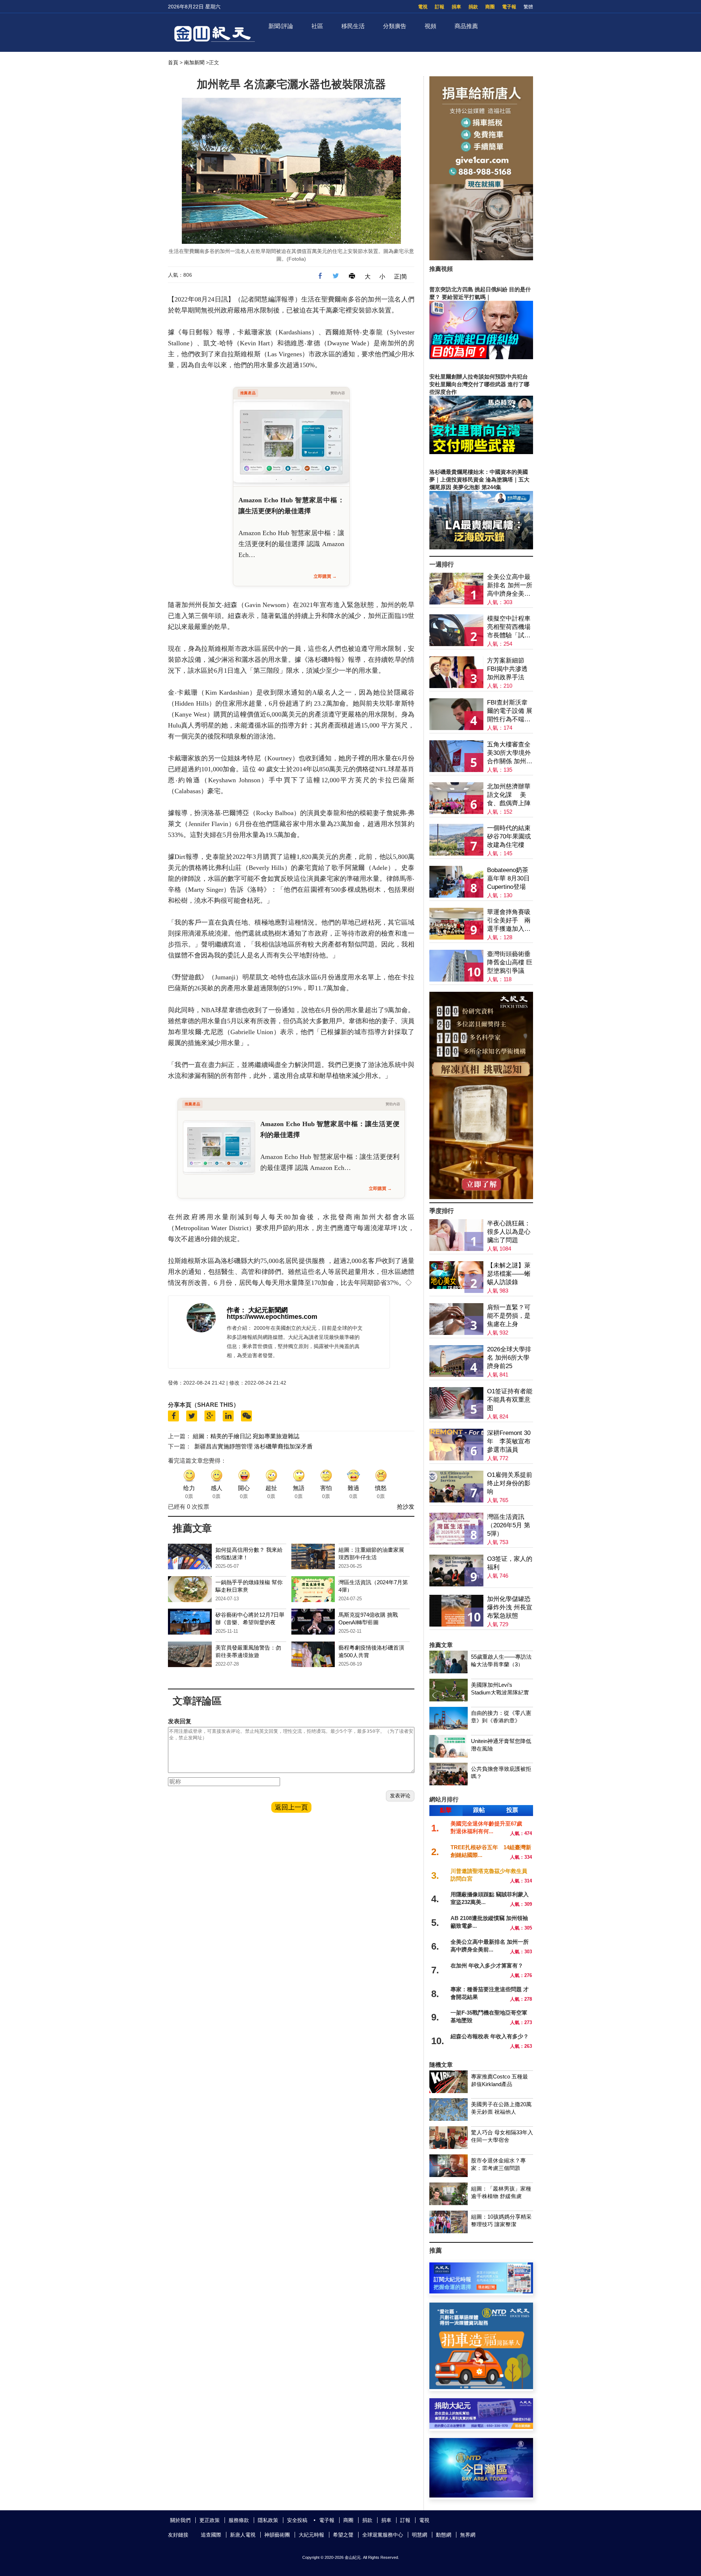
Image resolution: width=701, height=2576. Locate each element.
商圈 (490, 7)
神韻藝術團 (277, 2535)
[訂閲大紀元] (481, 2291)
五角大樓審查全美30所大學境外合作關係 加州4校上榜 (509, 753)
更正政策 (210, 2520)
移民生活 (353, 26)
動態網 (444, 2535)
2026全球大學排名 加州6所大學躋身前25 (509, 1358)
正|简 (401, 277)
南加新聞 (194, 62)
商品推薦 (466, 26)
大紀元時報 (311, 2535)
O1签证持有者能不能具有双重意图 (510, 1400)
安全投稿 (297, 2520)
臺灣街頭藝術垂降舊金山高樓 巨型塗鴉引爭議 (510, 962)
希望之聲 (343, 2535)
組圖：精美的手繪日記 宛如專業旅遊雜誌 (246, 1436)
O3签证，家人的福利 (510, 1563)
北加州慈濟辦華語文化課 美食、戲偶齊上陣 (509, 795)
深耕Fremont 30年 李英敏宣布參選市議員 (509, 1441)
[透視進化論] (481, 1197)
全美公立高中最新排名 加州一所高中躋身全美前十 (510, 586)
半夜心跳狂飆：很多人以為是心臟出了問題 (509, 1232)
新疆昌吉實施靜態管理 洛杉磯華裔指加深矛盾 (253, 1446)
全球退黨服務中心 (383, 2535)
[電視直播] (481, 2496)
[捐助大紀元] (481, 2427)
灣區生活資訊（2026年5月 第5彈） (509, 1525)
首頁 (173, 62)
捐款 (473, 7)
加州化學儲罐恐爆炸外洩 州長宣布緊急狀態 (510, 1607)
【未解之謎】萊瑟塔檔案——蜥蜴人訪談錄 (509, 1274)
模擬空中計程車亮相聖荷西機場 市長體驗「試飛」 (509, 627)
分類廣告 (395, 26)
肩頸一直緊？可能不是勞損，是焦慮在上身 (509, 1316)
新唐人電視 (243, 2535)
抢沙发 (406, 1507)
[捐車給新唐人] (481, 258)
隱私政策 (268, 2520)
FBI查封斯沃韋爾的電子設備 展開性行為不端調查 (510, 711)
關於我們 (180, 2520)
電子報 (509, 7)
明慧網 (420, 2535)
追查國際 (211, 2535)
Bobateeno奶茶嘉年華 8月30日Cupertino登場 (508, 878)
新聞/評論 (281, 26)
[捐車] (481, 2387)
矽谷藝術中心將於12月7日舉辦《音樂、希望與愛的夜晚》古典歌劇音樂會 (250, 1622)
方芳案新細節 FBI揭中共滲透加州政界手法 (507, 669)
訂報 (440, 7)
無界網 (468, 2535)
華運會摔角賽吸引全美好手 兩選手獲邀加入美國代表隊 (509, 921)
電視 (423, 7)
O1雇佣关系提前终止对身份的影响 (510, 1483)
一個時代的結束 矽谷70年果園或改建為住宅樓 (509, 836)
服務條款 (239, 2520)
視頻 (430, 26)
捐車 (456, 7)
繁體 (528, 7)
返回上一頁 (291, 1807)
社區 (317, 26)
